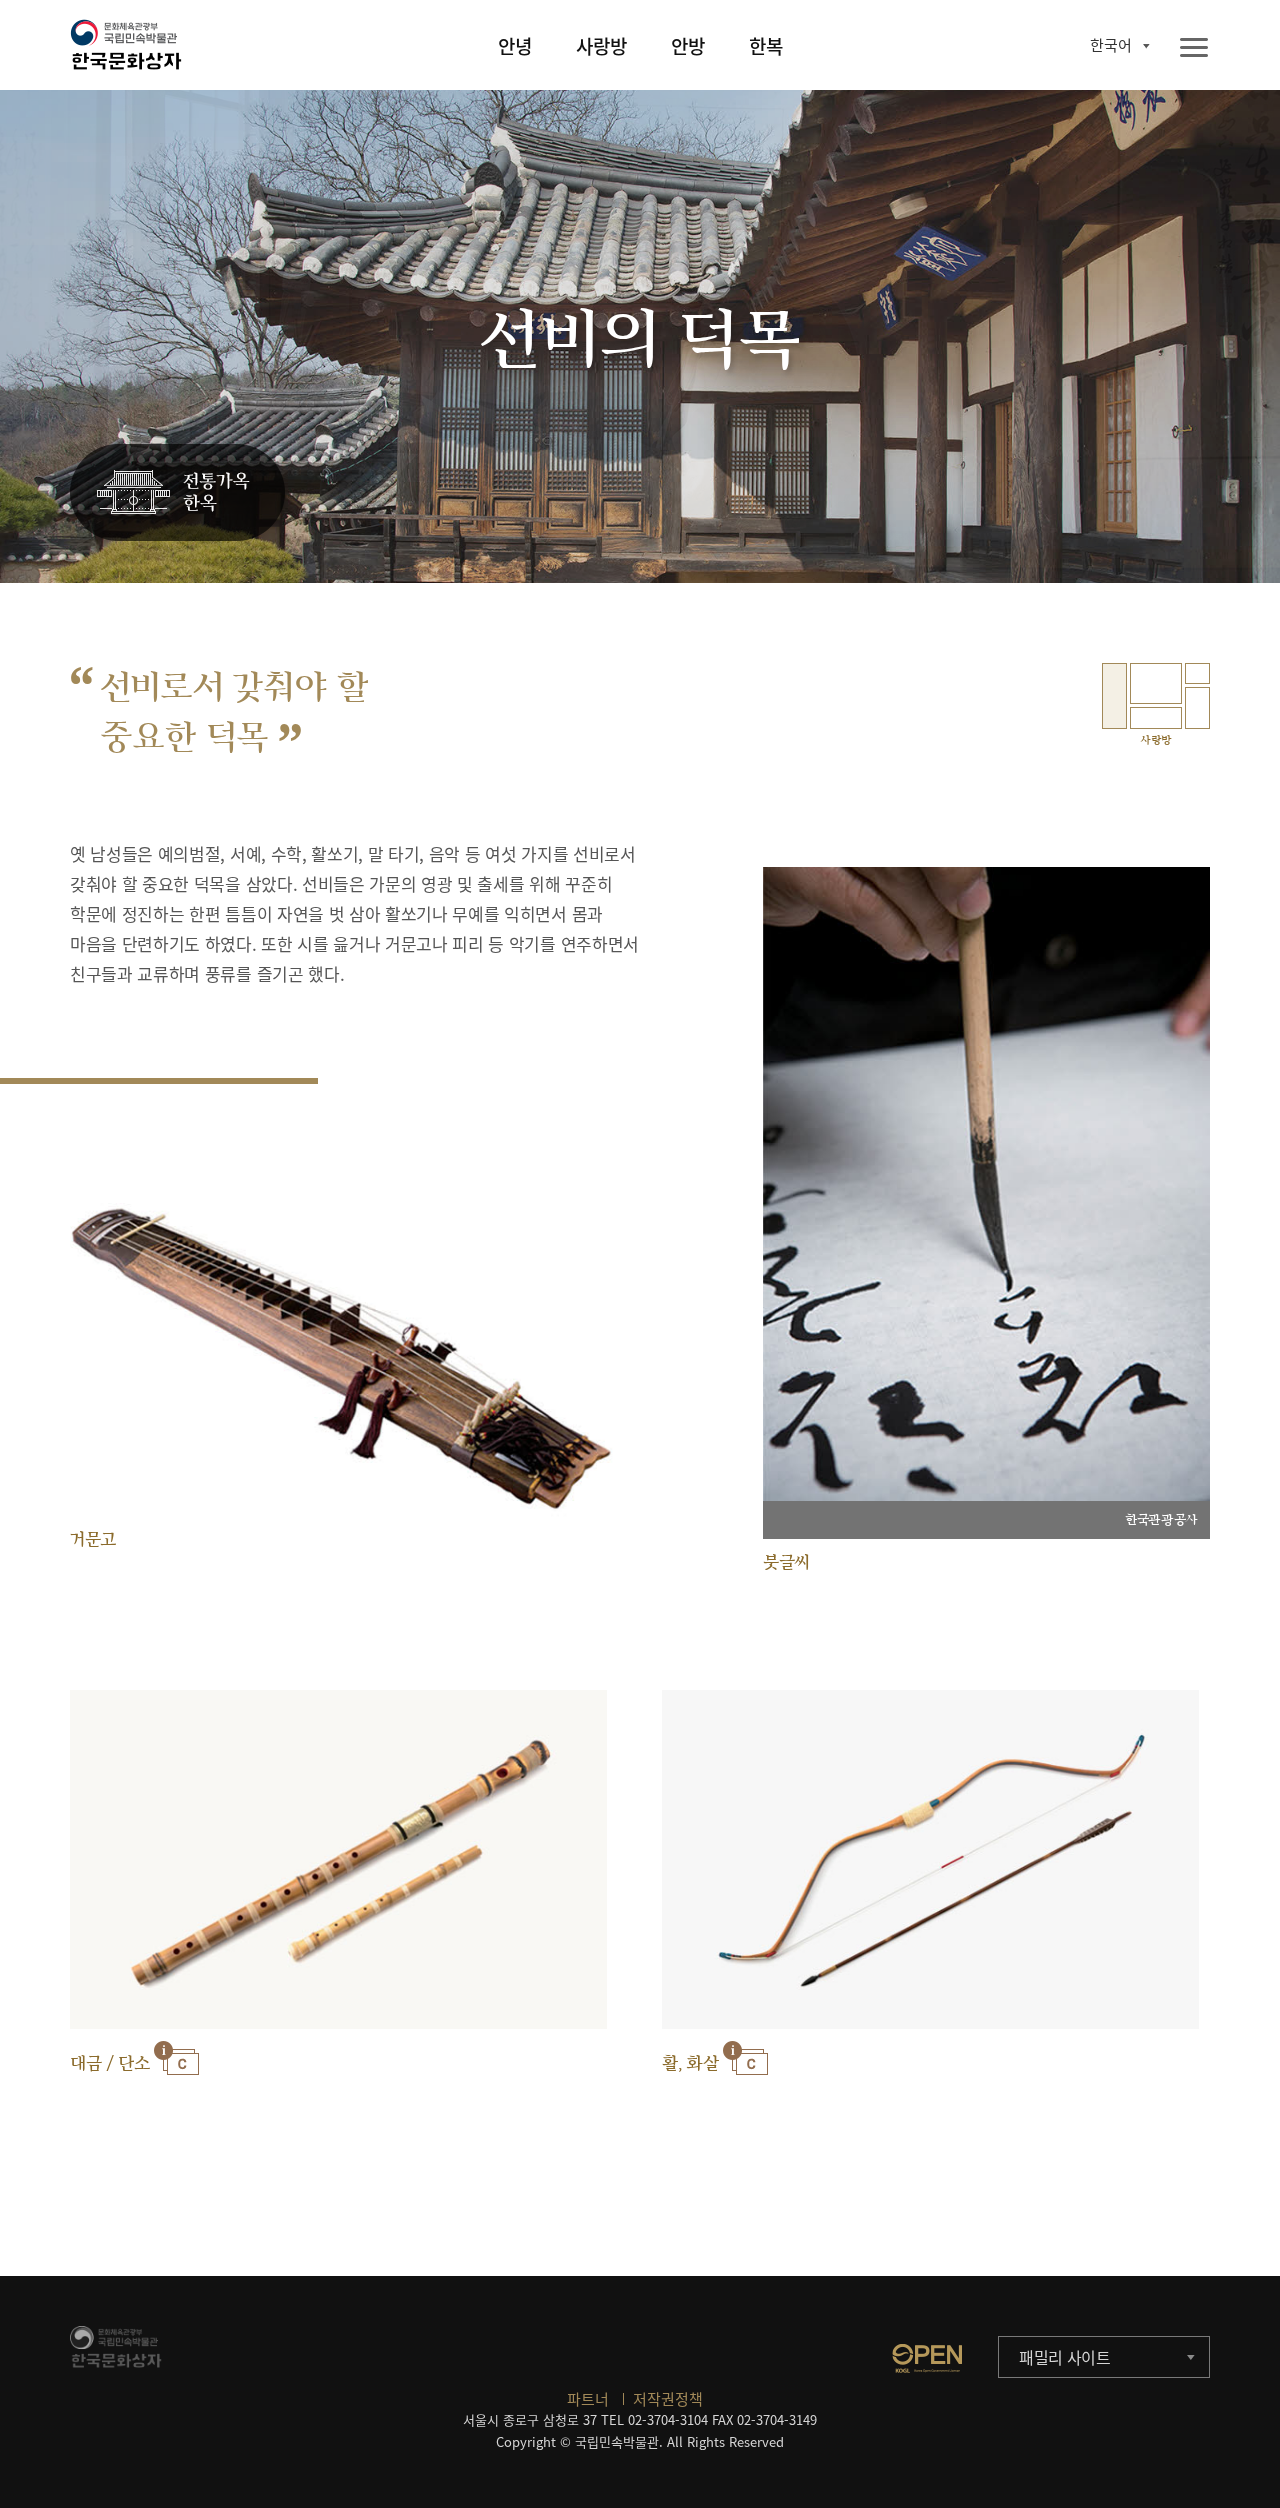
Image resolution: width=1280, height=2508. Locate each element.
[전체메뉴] (1194, 48)
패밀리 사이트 (1065, 2357)
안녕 (515, 46)
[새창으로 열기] (927, 2358)
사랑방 (601, 46)
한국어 (1111, 45)
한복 (766, 46)
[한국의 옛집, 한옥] (177, 493)
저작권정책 (668, 2399)
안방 (688, 46)
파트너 (588, 2399)
